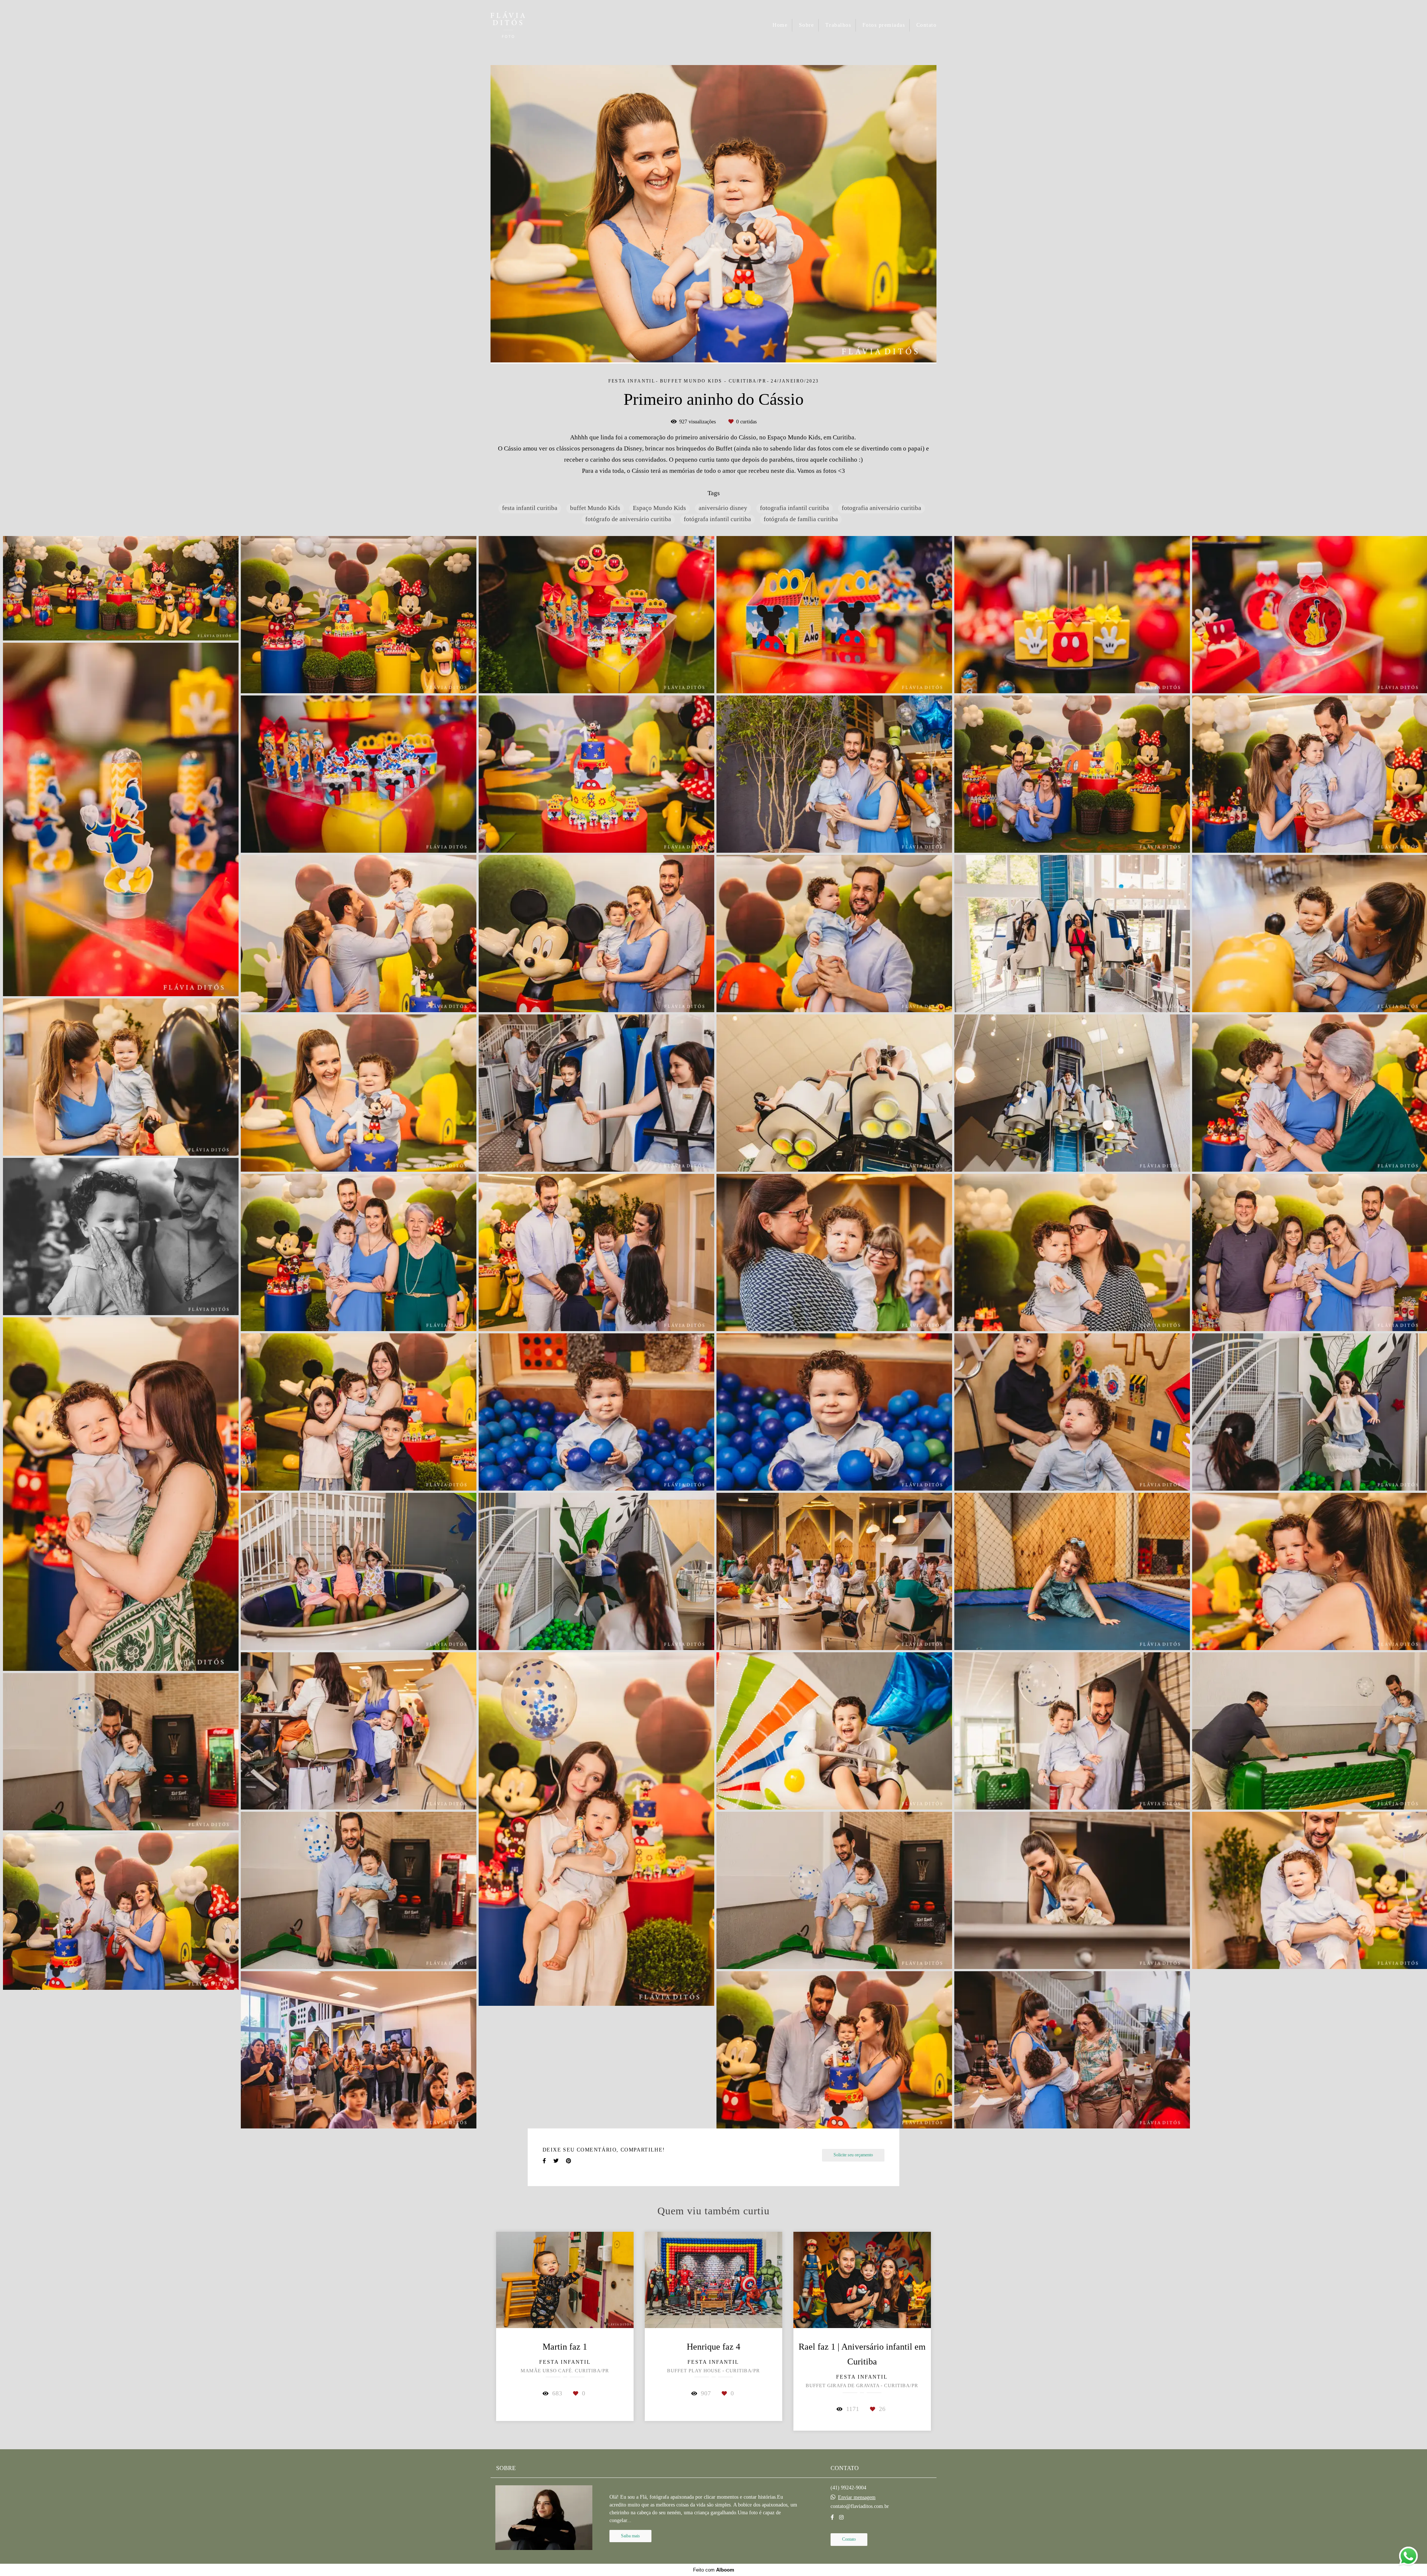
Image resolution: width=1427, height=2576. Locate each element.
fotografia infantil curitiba (795, 508)
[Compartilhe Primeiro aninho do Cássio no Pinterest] (569, 2161)
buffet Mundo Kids (595, 508)
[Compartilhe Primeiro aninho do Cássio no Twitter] (556, 2161)
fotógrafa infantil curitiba (717, 519)
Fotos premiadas (884, 25)
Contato (927, 25)
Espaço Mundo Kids (659, 508)
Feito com (714, 2570)
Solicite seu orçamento (853, 2155)
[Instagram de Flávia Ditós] (841, 2517)
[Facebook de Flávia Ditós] (832, 2517)
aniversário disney (723, 508)
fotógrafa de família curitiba (801, 519)
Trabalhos (838, 25)
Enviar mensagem (857, 2498)
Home (780, 25)
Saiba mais (630, 2536)
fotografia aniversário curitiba (881, 508)
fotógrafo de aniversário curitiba (628, 519)
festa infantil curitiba (530, 508)
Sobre (807, 25)
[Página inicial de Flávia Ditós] (522, 25)
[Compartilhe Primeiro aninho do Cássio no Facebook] (544, 2161)
